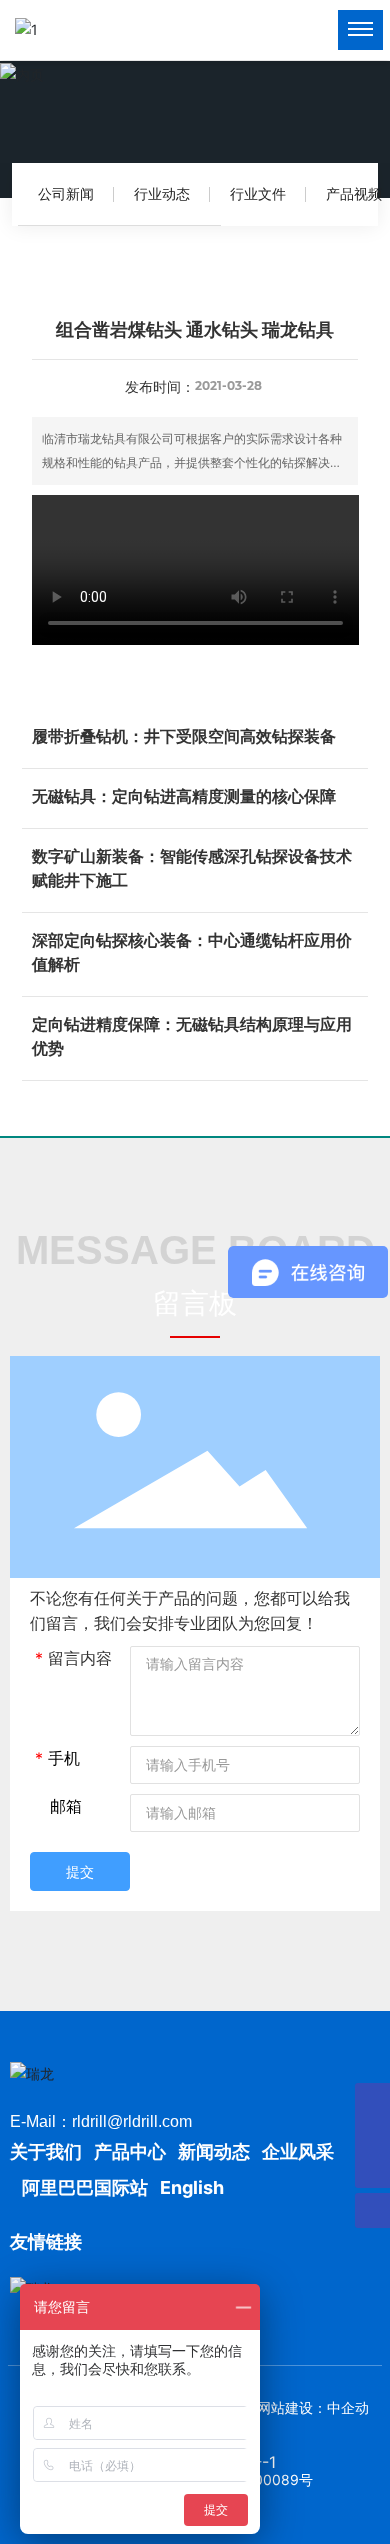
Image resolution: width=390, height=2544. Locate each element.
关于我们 (48, 2151)
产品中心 (130, 2151)
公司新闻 (66, 193)
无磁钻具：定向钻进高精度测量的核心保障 (184, 796)
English (192, 2187)
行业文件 (258, 193)
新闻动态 (214, 2151)
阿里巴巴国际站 (85, 2187)
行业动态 (162, 193)
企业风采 (298, 2151)
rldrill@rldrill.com (132, 2121)
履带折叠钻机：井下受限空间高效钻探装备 (184, 736)
